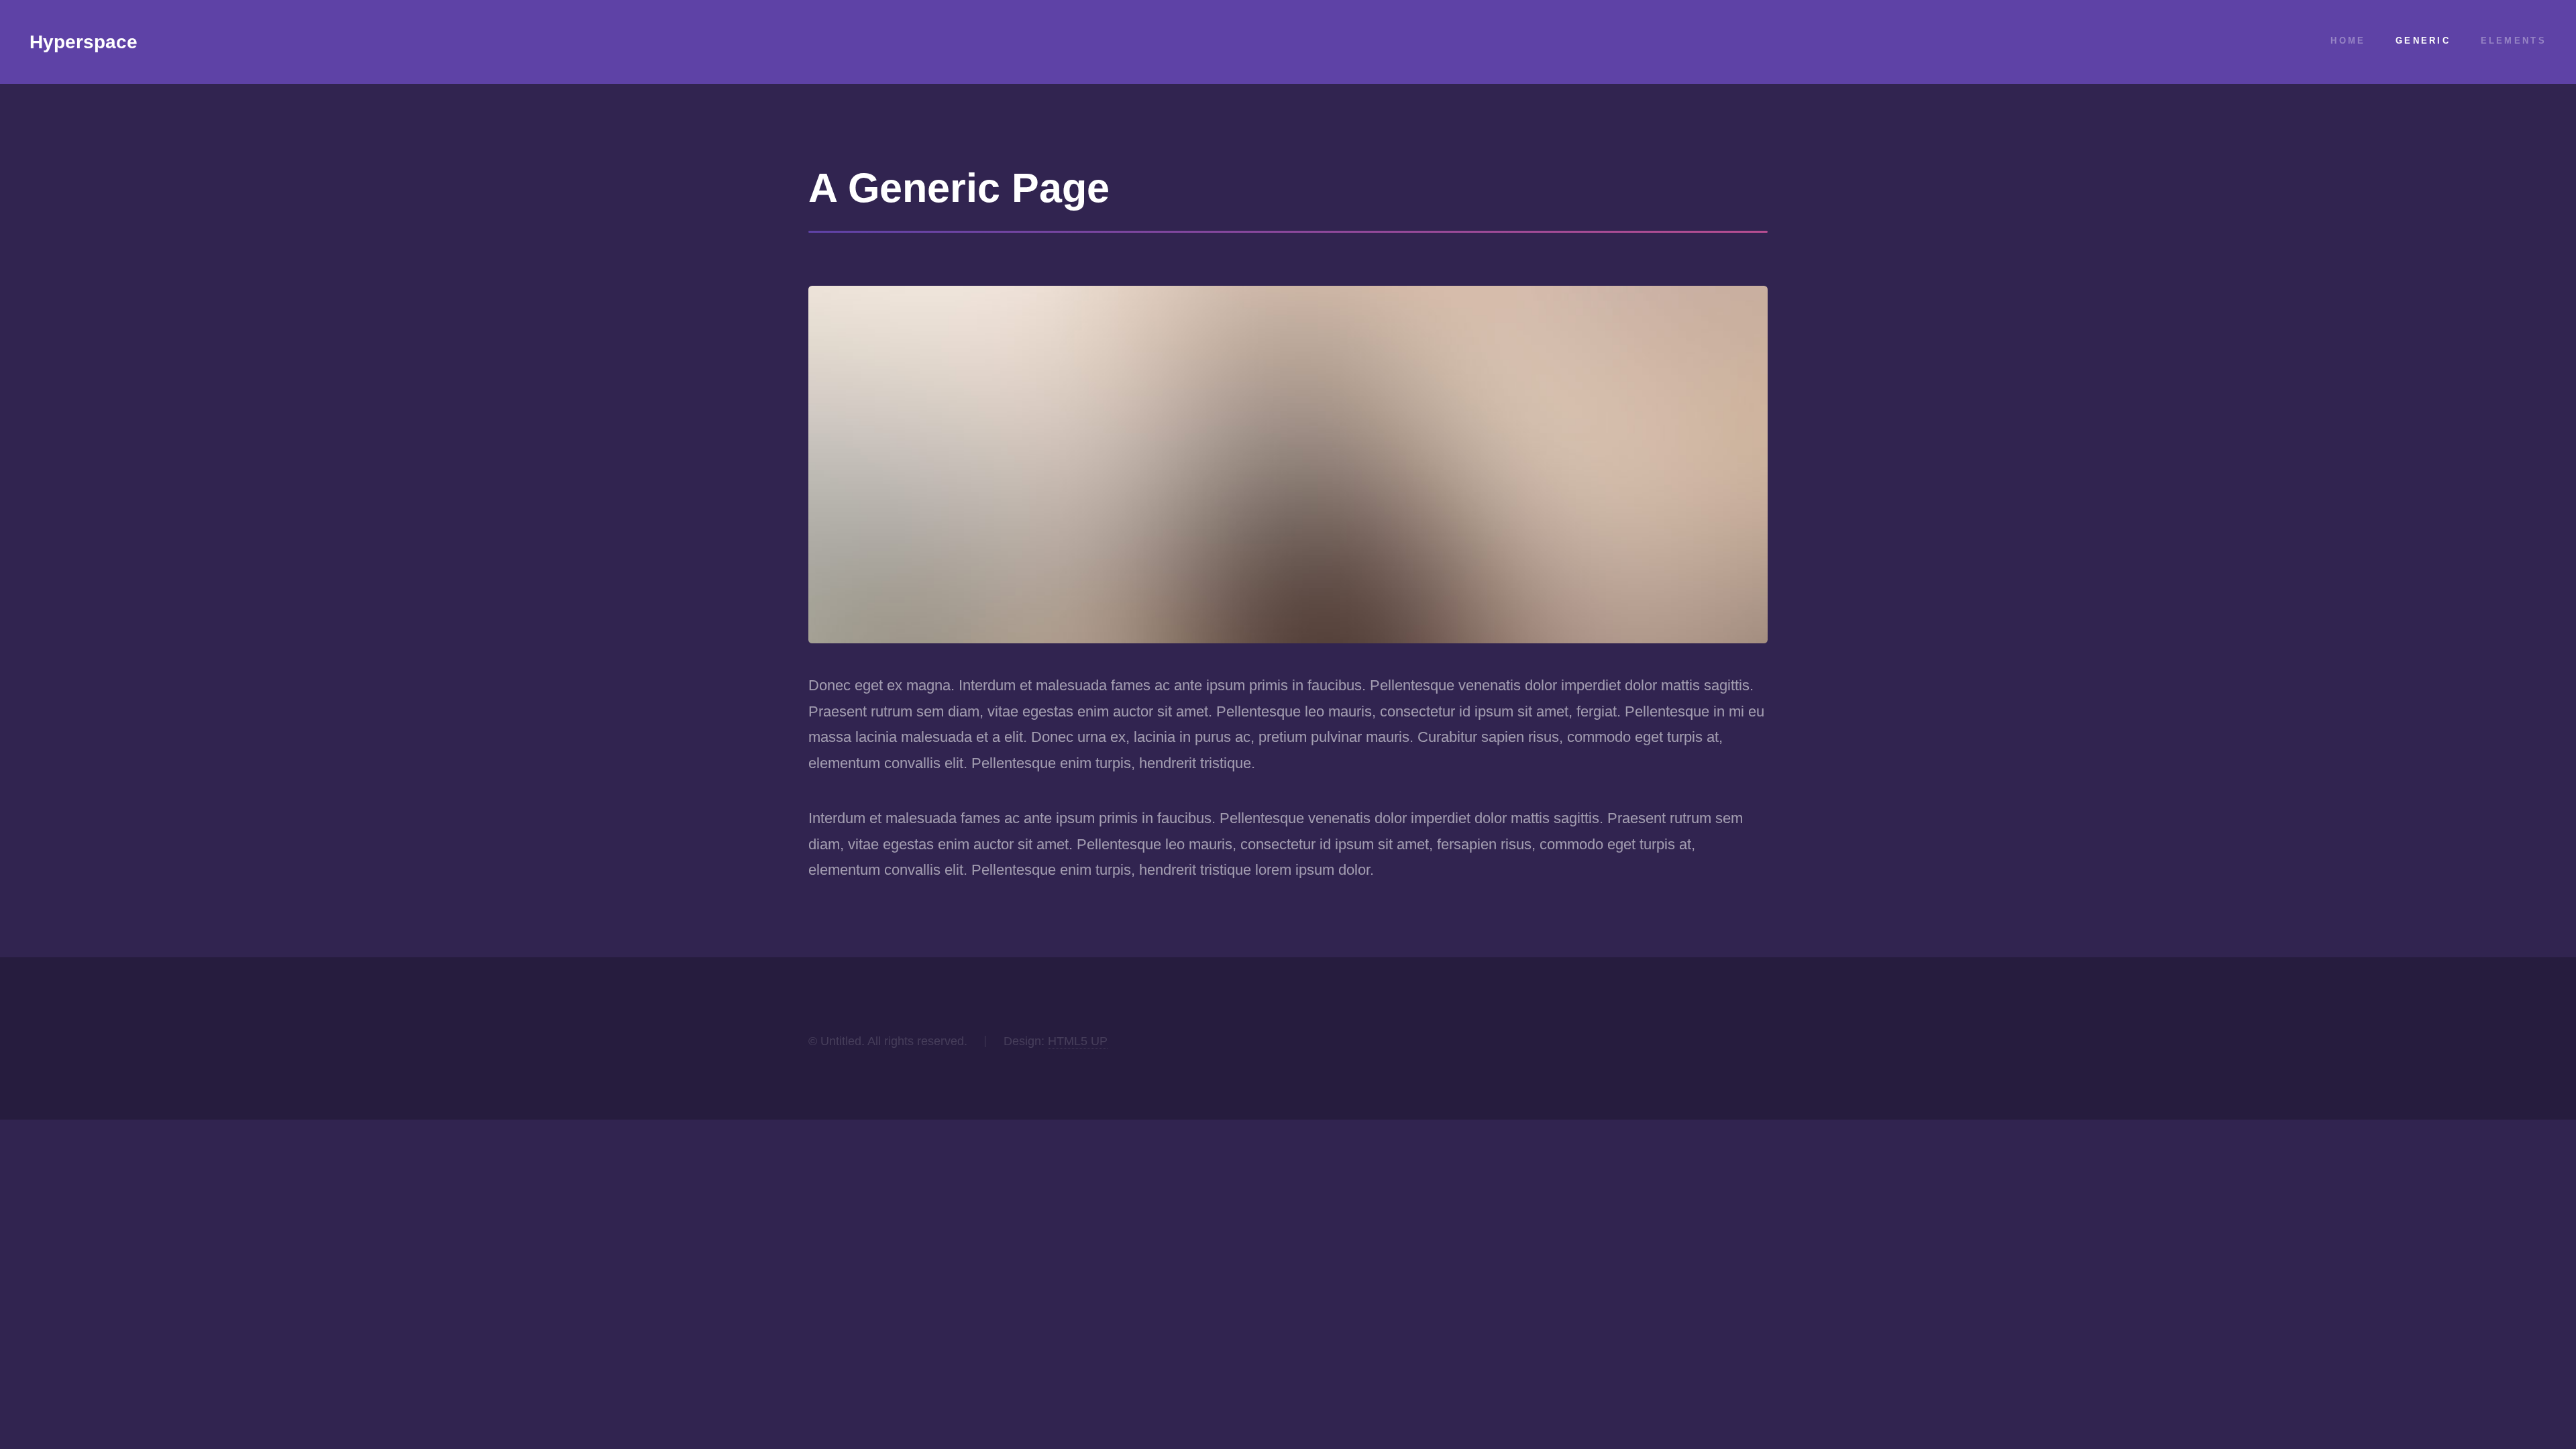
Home (2348, 41)
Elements (2514, 41)
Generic (2423, 41)
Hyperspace (84, 42)
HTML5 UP (1078, 1041)
